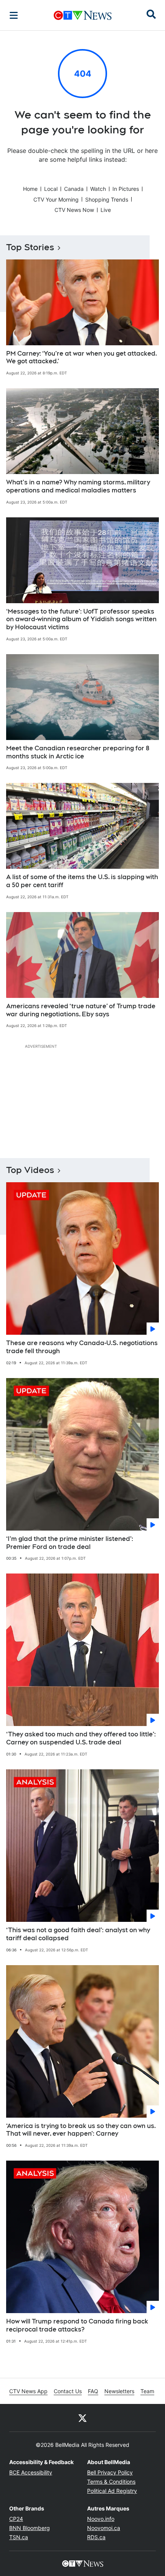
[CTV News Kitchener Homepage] (83, 15)
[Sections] (14, 15)
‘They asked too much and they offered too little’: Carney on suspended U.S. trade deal (81, 1738)
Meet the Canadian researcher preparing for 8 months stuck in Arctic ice (78, 752)
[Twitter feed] (82, 2418)
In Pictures (126, 189)
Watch (98, 189)
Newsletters (119, 2391)
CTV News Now (74, 210)
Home (30, 189)
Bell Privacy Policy (110, 2472)
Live (106, 210)
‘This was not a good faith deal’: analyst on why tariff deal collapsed (78, 1934)
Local (51, 189)
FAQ (93, 2391)
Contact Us (68, 2391)
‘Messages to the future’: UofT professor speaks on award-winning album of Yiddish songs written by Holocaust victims (81, 619)
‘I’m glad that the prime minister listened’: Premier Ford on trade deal (70, 1543)
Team (147, 2391)
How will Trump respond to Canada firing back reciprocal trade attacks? (77, 2325)
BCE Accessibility (31, 2472)
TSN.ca (19, 2537)
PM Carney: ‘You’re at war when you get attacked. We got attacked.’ (82, 358)
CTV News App (28, 2391)
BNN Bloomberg (30, 2528)
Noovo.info (101, 2519)
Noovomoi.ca (104, 2528)
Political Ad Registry (112, 2491)
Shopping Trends (107, 199)
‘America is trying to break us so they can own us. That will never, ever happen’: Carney (81, 2130)
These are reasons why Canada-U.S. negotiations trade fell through (82, 1347)
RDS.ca (96, 2537)
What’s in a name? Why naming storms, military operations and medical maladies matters (78, 486)
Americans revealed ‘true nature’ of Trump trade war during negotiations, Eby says (81, 1010)
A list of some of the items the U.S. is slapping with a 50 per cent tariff (82, 881)
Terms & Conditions (111, 2482)
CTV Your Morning (56, 199)
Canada (74, 189)
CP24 (16, 2519)
